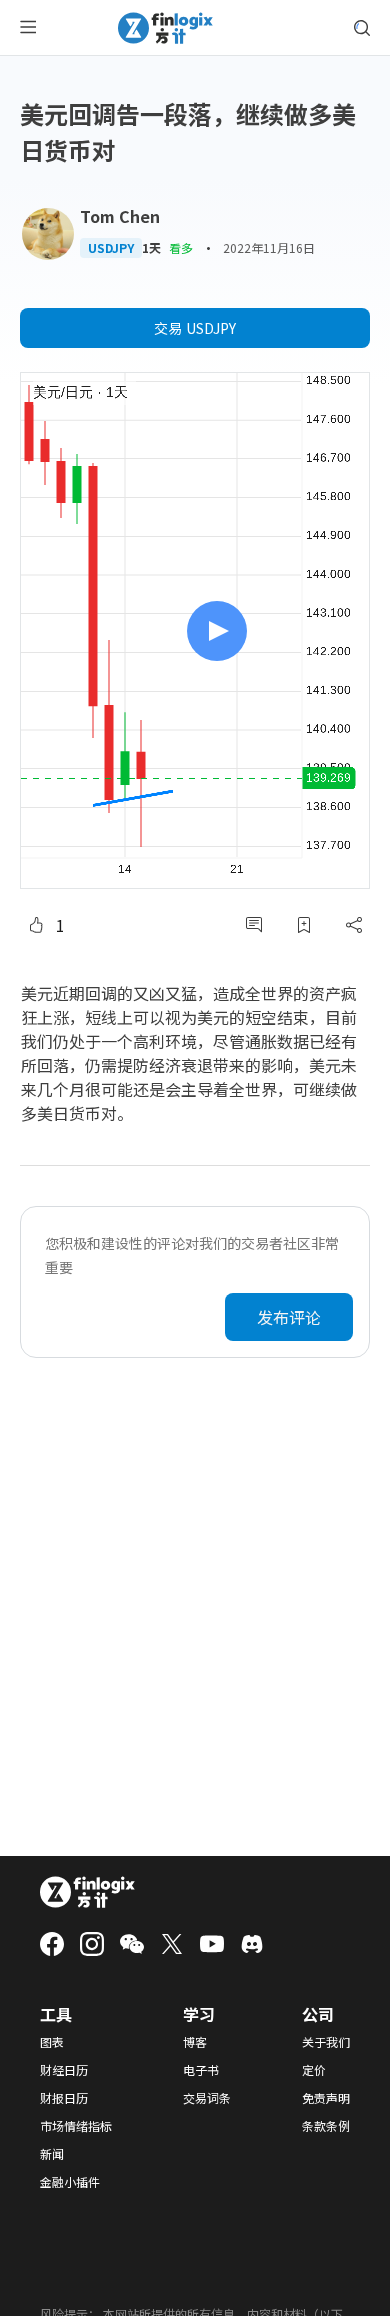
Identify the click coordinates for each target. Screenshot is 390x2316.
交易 (195, 328)
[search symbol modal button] (362, 28)
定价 (314, 2070)
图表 (52, 2042)
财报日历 (64, 2098)
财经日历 (64, 2070)
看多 (181, 247)
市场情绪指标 (76, 2126)
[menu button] (28, 28)
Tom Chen (120, 216)
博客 (195, 2042)
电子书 (201, 2070)
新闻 (52, 2154)
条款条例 (326, 2126)
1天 (151, 248)
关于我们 (326, 2042)
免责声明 (326, 2098)
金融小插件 (70, 2182)
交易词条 (207, 2098)
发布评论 (289, 1317)
